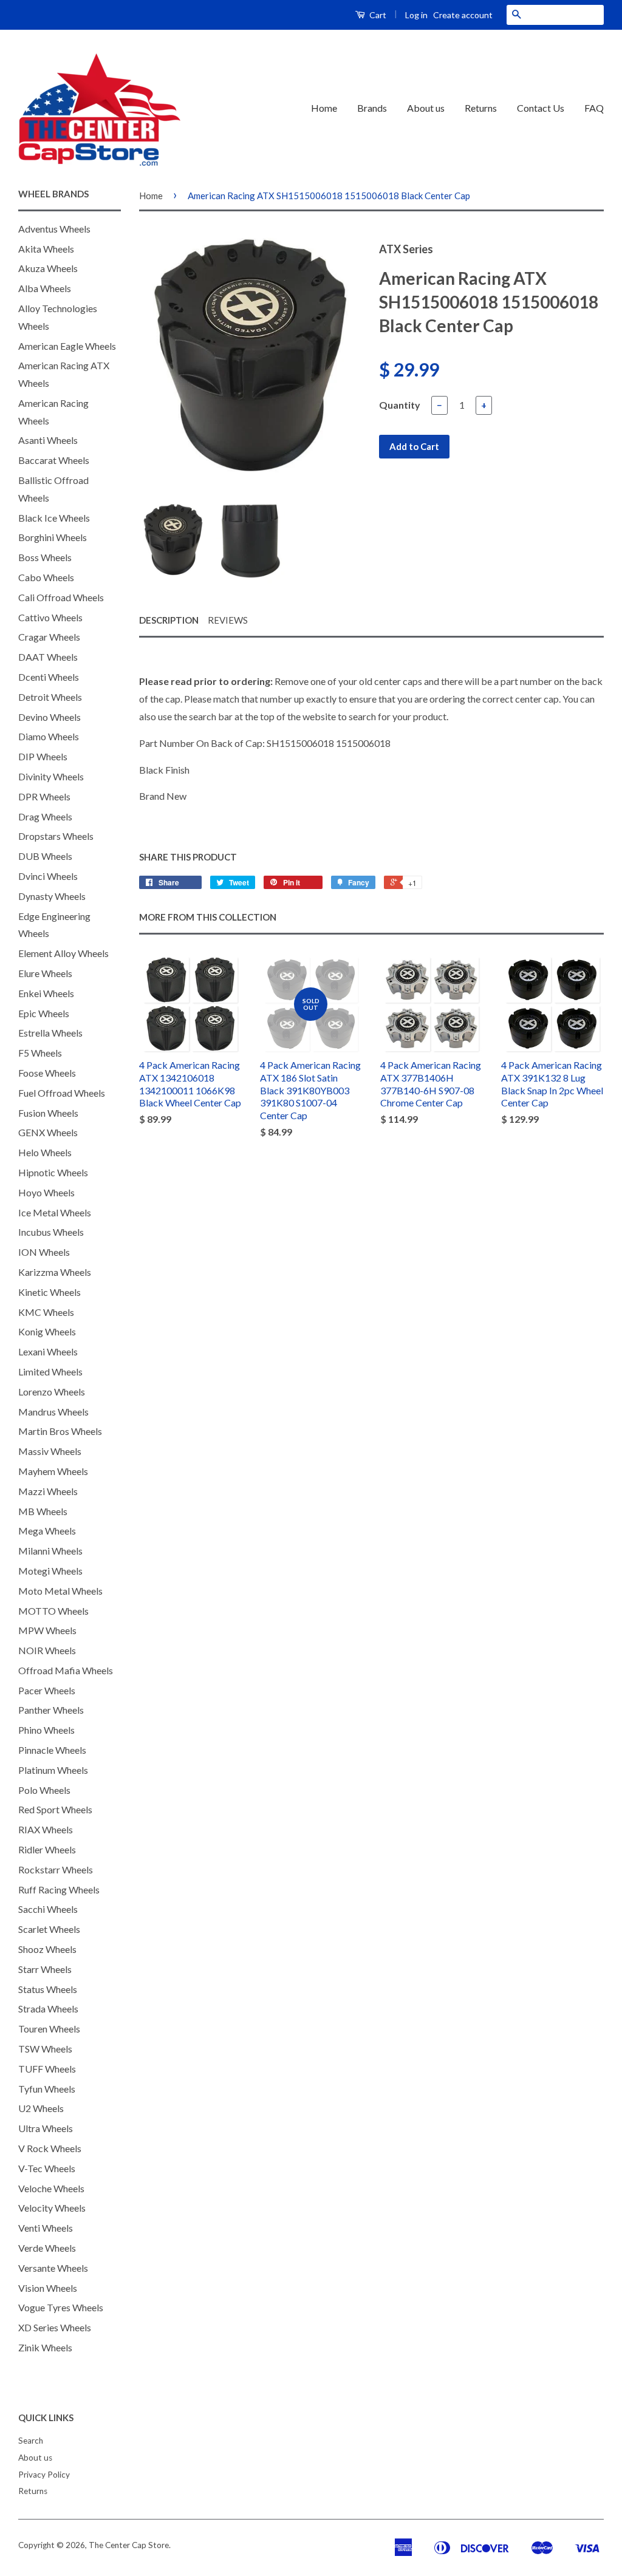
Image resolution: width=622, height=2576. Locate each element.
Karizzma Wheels (55, 1272)
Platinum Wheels (53, 1770)
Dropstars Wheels (56, 836)
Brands (372, 108)
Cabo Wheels (46, 577)
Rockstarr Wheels (56, 1869)
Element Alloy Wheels (63, 953)
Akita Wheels (46, 249)
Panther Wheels (51, 1710)
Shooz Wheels (47, 1949)
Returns (481, 108)
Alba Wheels (45, 288)
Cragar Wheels (49, 637)
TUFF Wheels (47, 2069)
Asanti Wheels (48, 440)
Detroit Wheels (50, 697)
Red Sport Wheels (55, 1809)
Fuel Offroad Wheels (62, 1093)
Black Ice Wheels (54, 518)
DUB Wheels (45, 856)
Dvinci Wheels (48, 876)
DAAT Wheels (48, 657)
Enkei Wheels (46, 993)
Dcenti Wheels (49, 677)
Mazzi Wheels (48, 1491)
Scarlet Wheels (49, 1929)
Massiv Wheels (50, 1451)
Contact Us (541, 108)
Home (324, 108)
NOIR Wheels (47, 1650)
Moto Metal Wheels (60, 1591)
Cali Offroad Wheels (61, 597)
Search (31, 2441)
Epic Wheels (44, 1013)
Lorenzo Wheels (52, 1392)
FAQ (594, 108)
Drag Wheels (45, 816)
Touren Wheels (49, 2029)
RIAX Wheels (46, 1829)
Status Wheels (48, 1989)
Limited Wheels (50, 1371)
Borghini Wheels (53, 537)
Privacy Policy (44, 2475)
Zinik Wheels (45, 2347)
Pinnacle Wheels (52, 1750)
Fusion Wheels (48, 1113)
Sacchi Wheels (48, 1909)
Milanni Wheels (50, 1551)
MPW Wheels (47, 1630)
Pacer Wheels (47, 1690)
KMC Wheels (46, 1312)
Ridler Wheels (47, 1849)
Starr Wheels (45, 1969)
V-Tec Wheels (47, 2168)
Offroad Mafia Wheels (66, 1670)
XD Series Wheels (55, 2327)
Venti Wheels (46, 2228)
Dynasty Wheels (52, 896)
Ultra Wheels (46, 2128)
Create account (463, 15)
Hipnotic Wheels (53, 1172)
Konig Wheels (47, 1331)
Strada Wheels (48, 2009)
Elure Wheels (45, 973)
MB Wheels (43, 1511)
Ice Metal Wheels (55, 1212)
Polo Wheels (44, 1790)
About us (426, 108)
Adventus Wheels (54, 229)
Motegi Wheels (50, 1571)
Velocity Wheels (52, 2208)
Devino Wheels (50, 717)
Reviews (228, 620)
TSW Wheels (45, 2049)
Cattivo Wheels (50, 617)
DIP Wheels (43, 756)
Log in (416, 15)
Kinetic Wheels (50, 1292)
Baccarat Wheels (54, 460)
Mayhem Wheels (53, 1471)
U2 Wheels (41, 2108)
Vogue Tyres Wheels (61, 2307)
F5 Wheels (40, 1053)
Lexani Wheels (48, 1351)
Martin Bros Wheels (60, 1431)
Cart (377, 15)
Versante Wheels (53, 2268)
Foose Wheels (47, 1073)
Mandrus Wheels (53, 1412)
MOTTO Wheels (53, 1611)
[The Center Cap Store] (100, 109)
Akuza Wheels (48, 268)
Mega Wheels (47, 1531)
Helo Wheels (45, 1152)
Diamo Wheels (49, 736)
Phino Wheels (46, 1730)
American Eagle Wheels (67, 346)
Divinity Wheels (51, 776)
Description (169, 620)
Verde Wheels (47, 2248)
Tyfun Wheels (47, 2089)
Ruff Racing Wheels (59, 1889)
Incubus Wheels (51, 1232)
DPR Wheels (44, 796)
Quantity (400, 405)
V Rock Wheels (50, 2148)
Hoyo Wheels (46, 1192)
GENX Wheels (48, 1132)
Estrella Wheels (50, 1033)
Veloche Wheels (51, 2188)
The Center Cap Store (129, 2545)
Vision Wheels (48, 2288)
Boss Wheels (45, 557)
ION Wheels (44, 1252)
